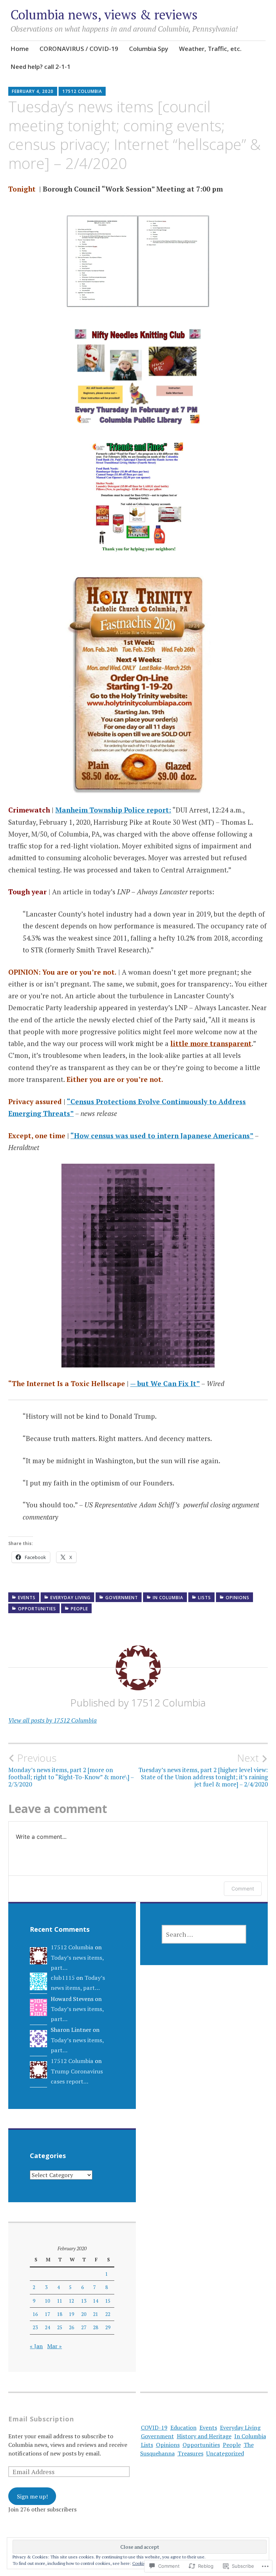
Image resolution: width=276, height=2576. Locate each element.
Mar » (54, 2346)
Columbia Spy (149, 49)
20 (84, 2314)
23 (35, 2327)
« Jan (36, 2346)
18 (60, 2314)
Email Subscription (41, 2419)
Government (122, 1598)
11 (60, 2301)
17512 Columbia (82, 91)
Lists (204, 1598)
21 (96, 2314)
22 (108, 2314)
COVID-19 (154, 2427)
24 (47, 2327)
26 (72, 2327)
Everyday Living (70, 1598)
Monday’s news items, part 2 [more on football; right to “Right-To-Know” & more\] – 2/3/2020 (71, 1770)
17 (47, 2314)
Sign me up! (32, 2496)
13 (84, 2301)
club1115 (63, 1978)
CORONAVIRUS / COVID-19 (79, 49)
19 (72, 2314)
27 (84, 2327)
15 (108, 2301)
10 (47, 2301)
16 (35, 2314)
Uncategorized (225, 2453)
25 (60, 2327)
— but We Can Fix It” (165, 1383)
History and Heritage (204, 2436)
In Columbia (168, 1598)
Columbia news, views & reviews (104, 15)
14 (96, 2301)
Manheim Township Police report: (113, 810)
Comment (243, 1889)
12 (72, 2301)
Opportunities (37, 1609)
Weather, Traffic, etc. (210, 49)
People (79, 1609)
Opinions (238, 1598)
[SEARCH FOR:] (204, 1934)
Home (20, 49)
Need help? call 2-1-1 (40, 67)
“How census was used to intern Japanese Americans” (162, 1136)
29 (108, 2327)
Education (183, 2427)
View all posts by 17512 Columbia (52, 1720)
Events (27, 1598)
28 (96, 2327)
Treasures (190, 2453)
